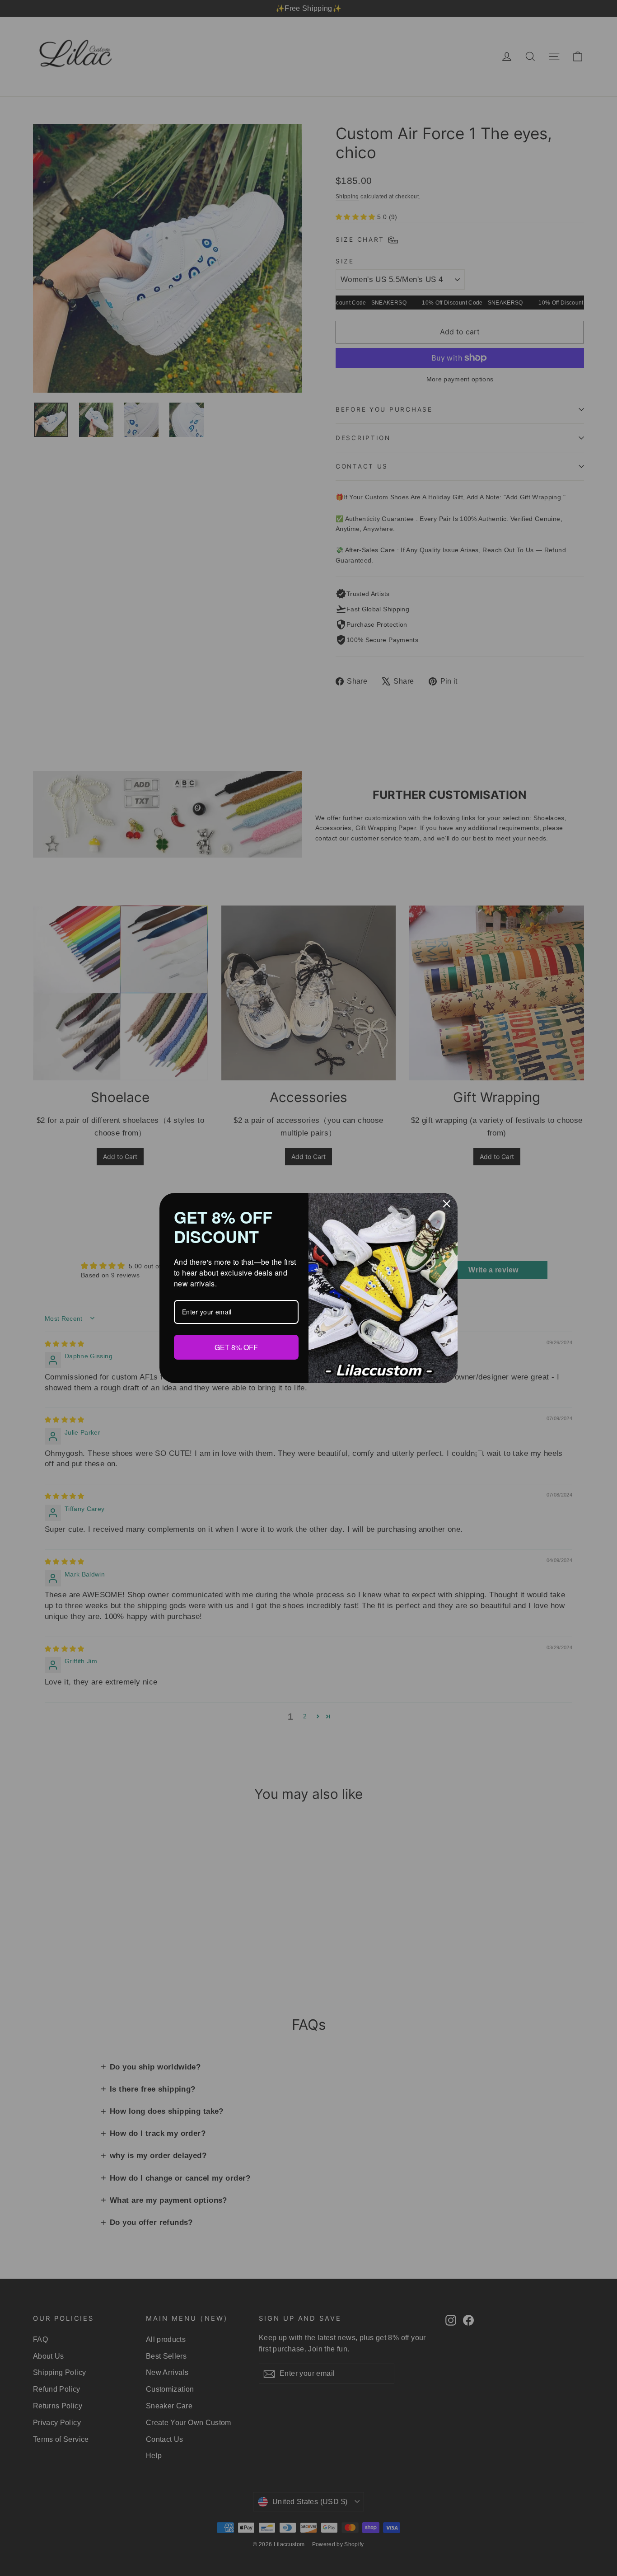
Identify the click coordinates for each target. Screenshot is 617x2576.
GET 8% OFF (236, 1347)
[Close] (447, 1204)
